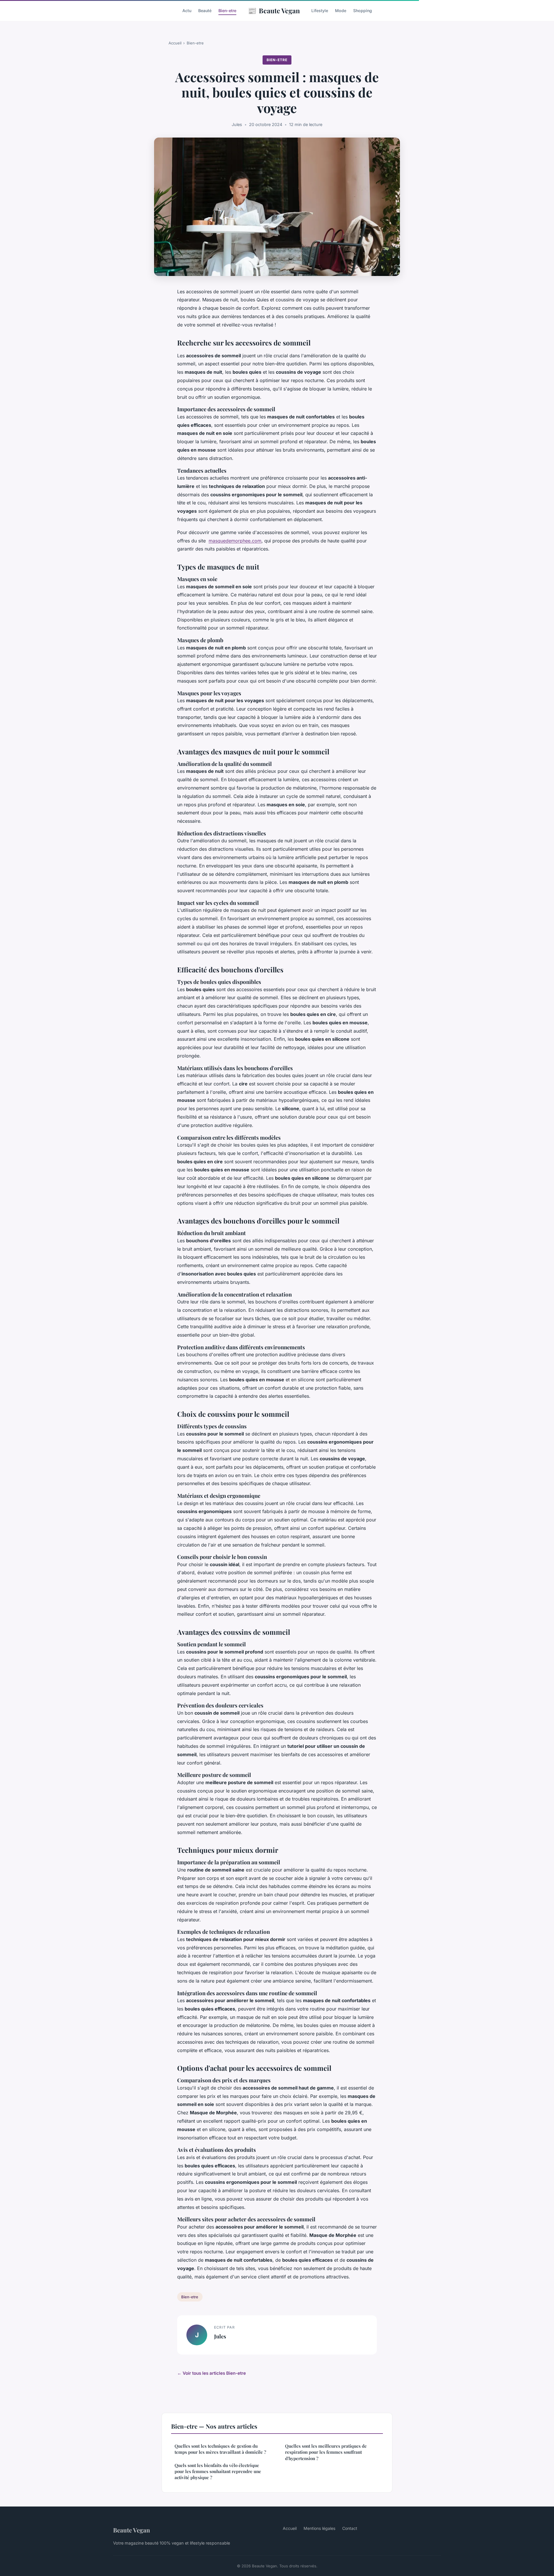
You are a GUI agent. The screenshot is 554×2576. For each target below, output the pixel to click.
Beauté (205, 11)
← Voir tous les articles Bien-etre (212, 2373)
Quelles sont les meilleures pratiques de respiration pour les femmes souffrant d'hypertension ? (326, 2452)
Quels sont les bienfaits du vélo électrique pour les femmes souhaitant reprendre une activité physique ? (218, 2471)
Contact (350, 2528)
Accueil (175, 43)
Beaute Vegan (274, 10)
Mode (341, 11)
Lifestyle (320, 11)
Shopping (363, 11)
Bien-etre (227, 11)
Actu (187, 11)
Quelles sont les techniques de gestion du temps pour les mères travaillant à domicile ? (220, 2449)
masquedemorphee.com (235, 541)
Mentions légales (319, 2528)
